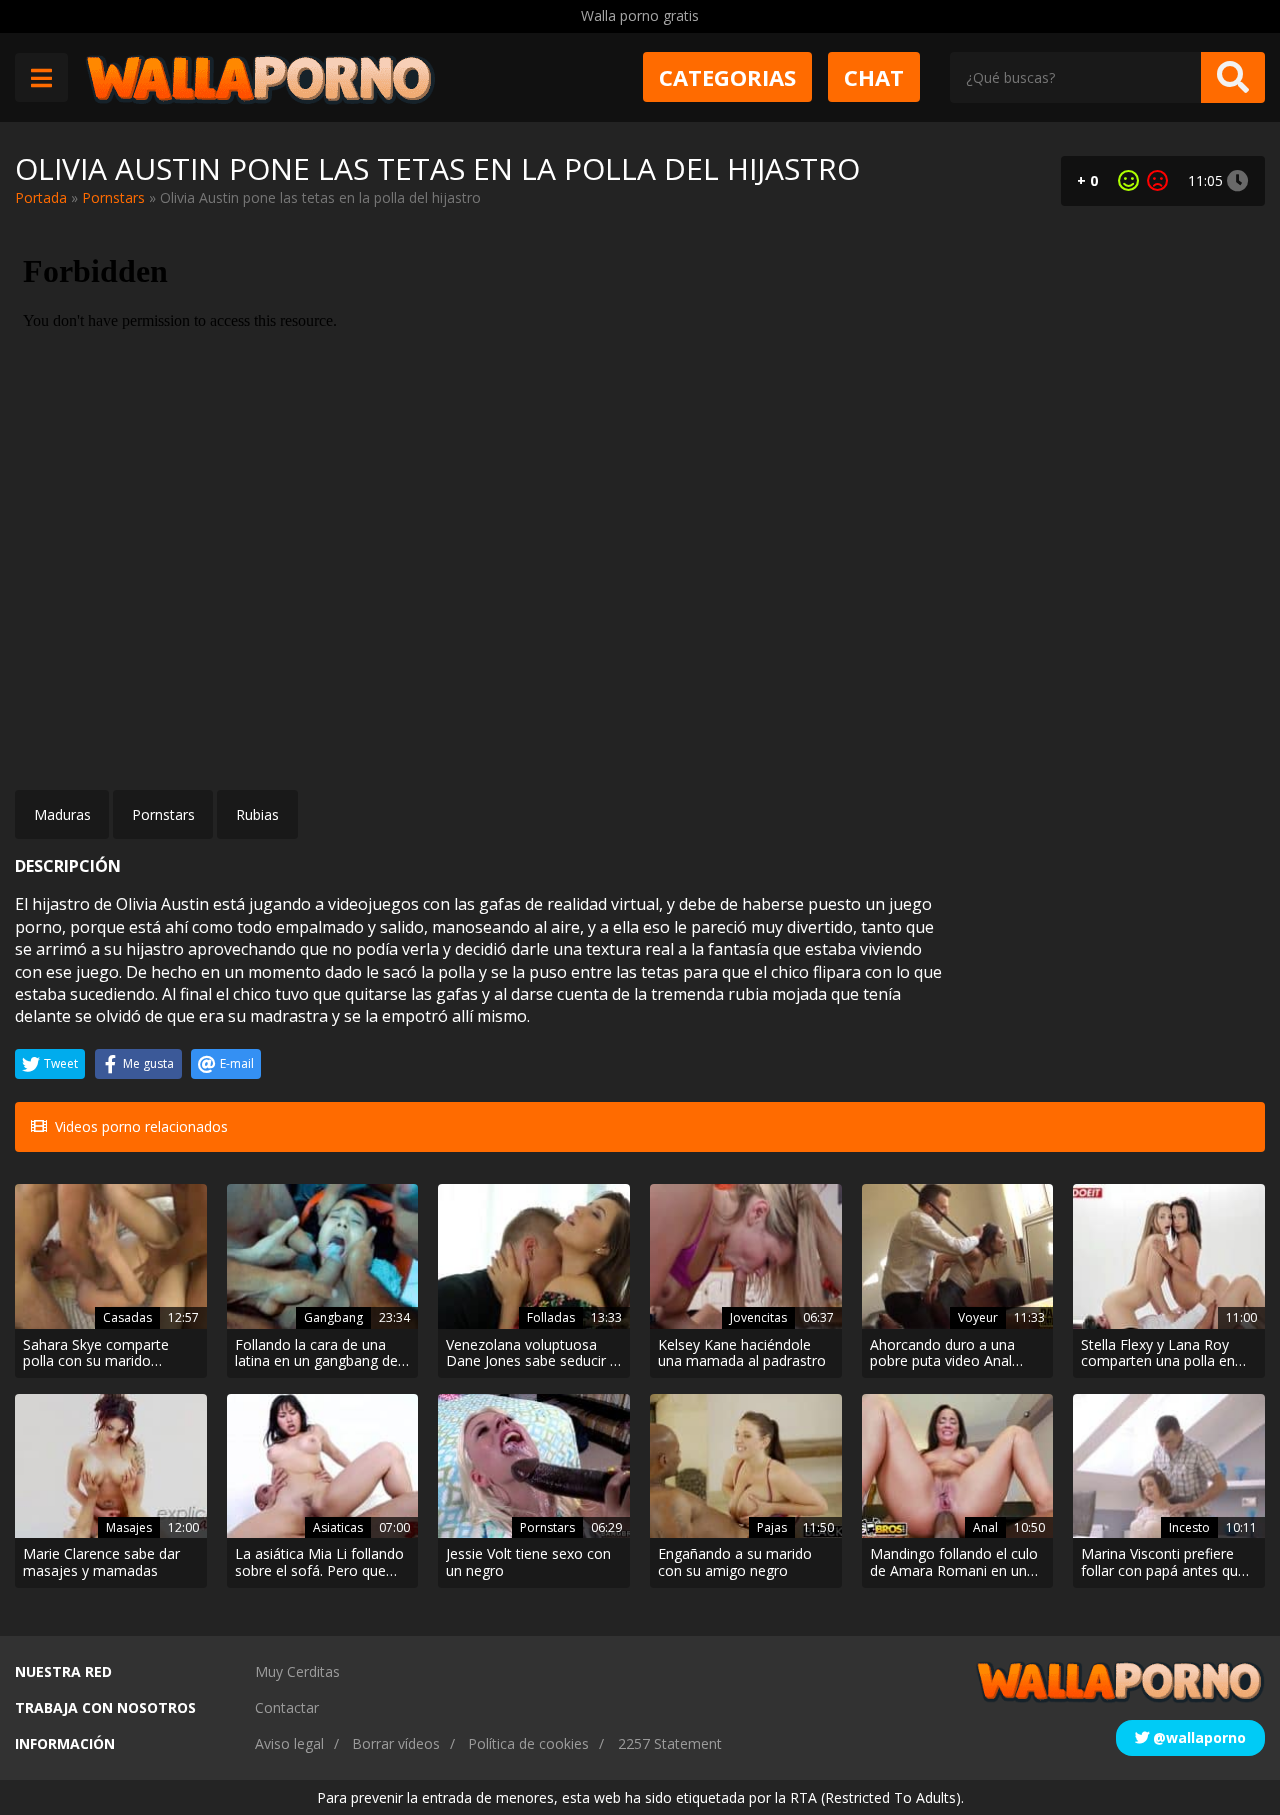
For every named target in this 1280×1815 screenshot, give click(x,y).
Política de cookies (528, 1743)
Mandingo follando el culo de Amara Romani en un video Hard (954, 1563)
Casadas (127, 1317)
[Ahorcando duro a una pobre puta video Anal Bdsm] (958, 1256)
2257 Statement (670, 1743)
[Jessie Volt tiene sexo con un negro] (534, 1466)
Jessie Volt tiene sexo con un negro (528, 1563)
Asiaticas (338, 1527)
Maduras (62, 814)
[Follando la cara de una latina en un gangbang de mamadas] (323, 1256)
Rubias (257, 814)
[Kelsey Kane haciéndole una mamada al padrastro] (746, 1256)
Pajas (772, 1527)
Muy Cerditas (297, 1671)
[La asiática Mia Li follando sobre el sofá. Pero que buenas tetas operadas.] (323, 1466)
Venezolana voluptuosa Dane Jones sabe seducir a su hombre (532, 1354)
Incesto (1189, 1527)
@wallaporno (1197, 1737)
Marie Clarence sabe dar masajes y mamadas (101, 1563)
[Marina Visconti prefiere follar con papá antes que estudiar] (1169, 1466)
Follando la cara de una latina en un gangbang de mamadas (316, 1354)
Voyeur (978, 1317)
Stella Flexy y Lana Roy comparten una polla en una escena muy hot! (1158, 1354)
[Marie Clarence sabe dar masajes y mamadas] (111, 1466)
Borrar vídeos (396, 1743)
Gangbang (333, 1317)
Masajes (129, 1527)
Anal (985, 1527)
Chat (874, 77)
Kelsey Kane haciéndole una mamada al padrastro (742, 1354)
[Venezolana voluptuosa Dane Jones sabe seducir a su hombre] (534, 1256)
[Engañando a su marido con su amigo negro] (746, 1466)
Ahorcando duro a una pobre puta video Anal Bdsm (942, 1354)
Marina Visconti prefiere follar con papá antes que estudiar (1163, 1563)
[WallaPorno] (260, 77)
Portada (41, 197)
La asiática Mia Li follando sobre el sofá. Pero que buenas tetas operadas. (319, 1563)
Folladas (551, 1317)
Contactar (287, 1707)
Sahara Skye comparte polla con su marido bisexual (96, 1354)
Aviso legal (289, 1743)
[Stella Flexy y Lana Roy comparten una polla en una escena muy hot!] (1169, 1256)
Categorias (727, 77)
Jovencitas (758, 1317)
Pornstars (113, 197)
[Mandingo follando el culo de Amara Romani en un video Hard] (958, 1466)
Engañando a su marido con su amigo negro (735, 1563)
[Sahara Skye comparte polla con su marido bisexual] (111, 1256)
